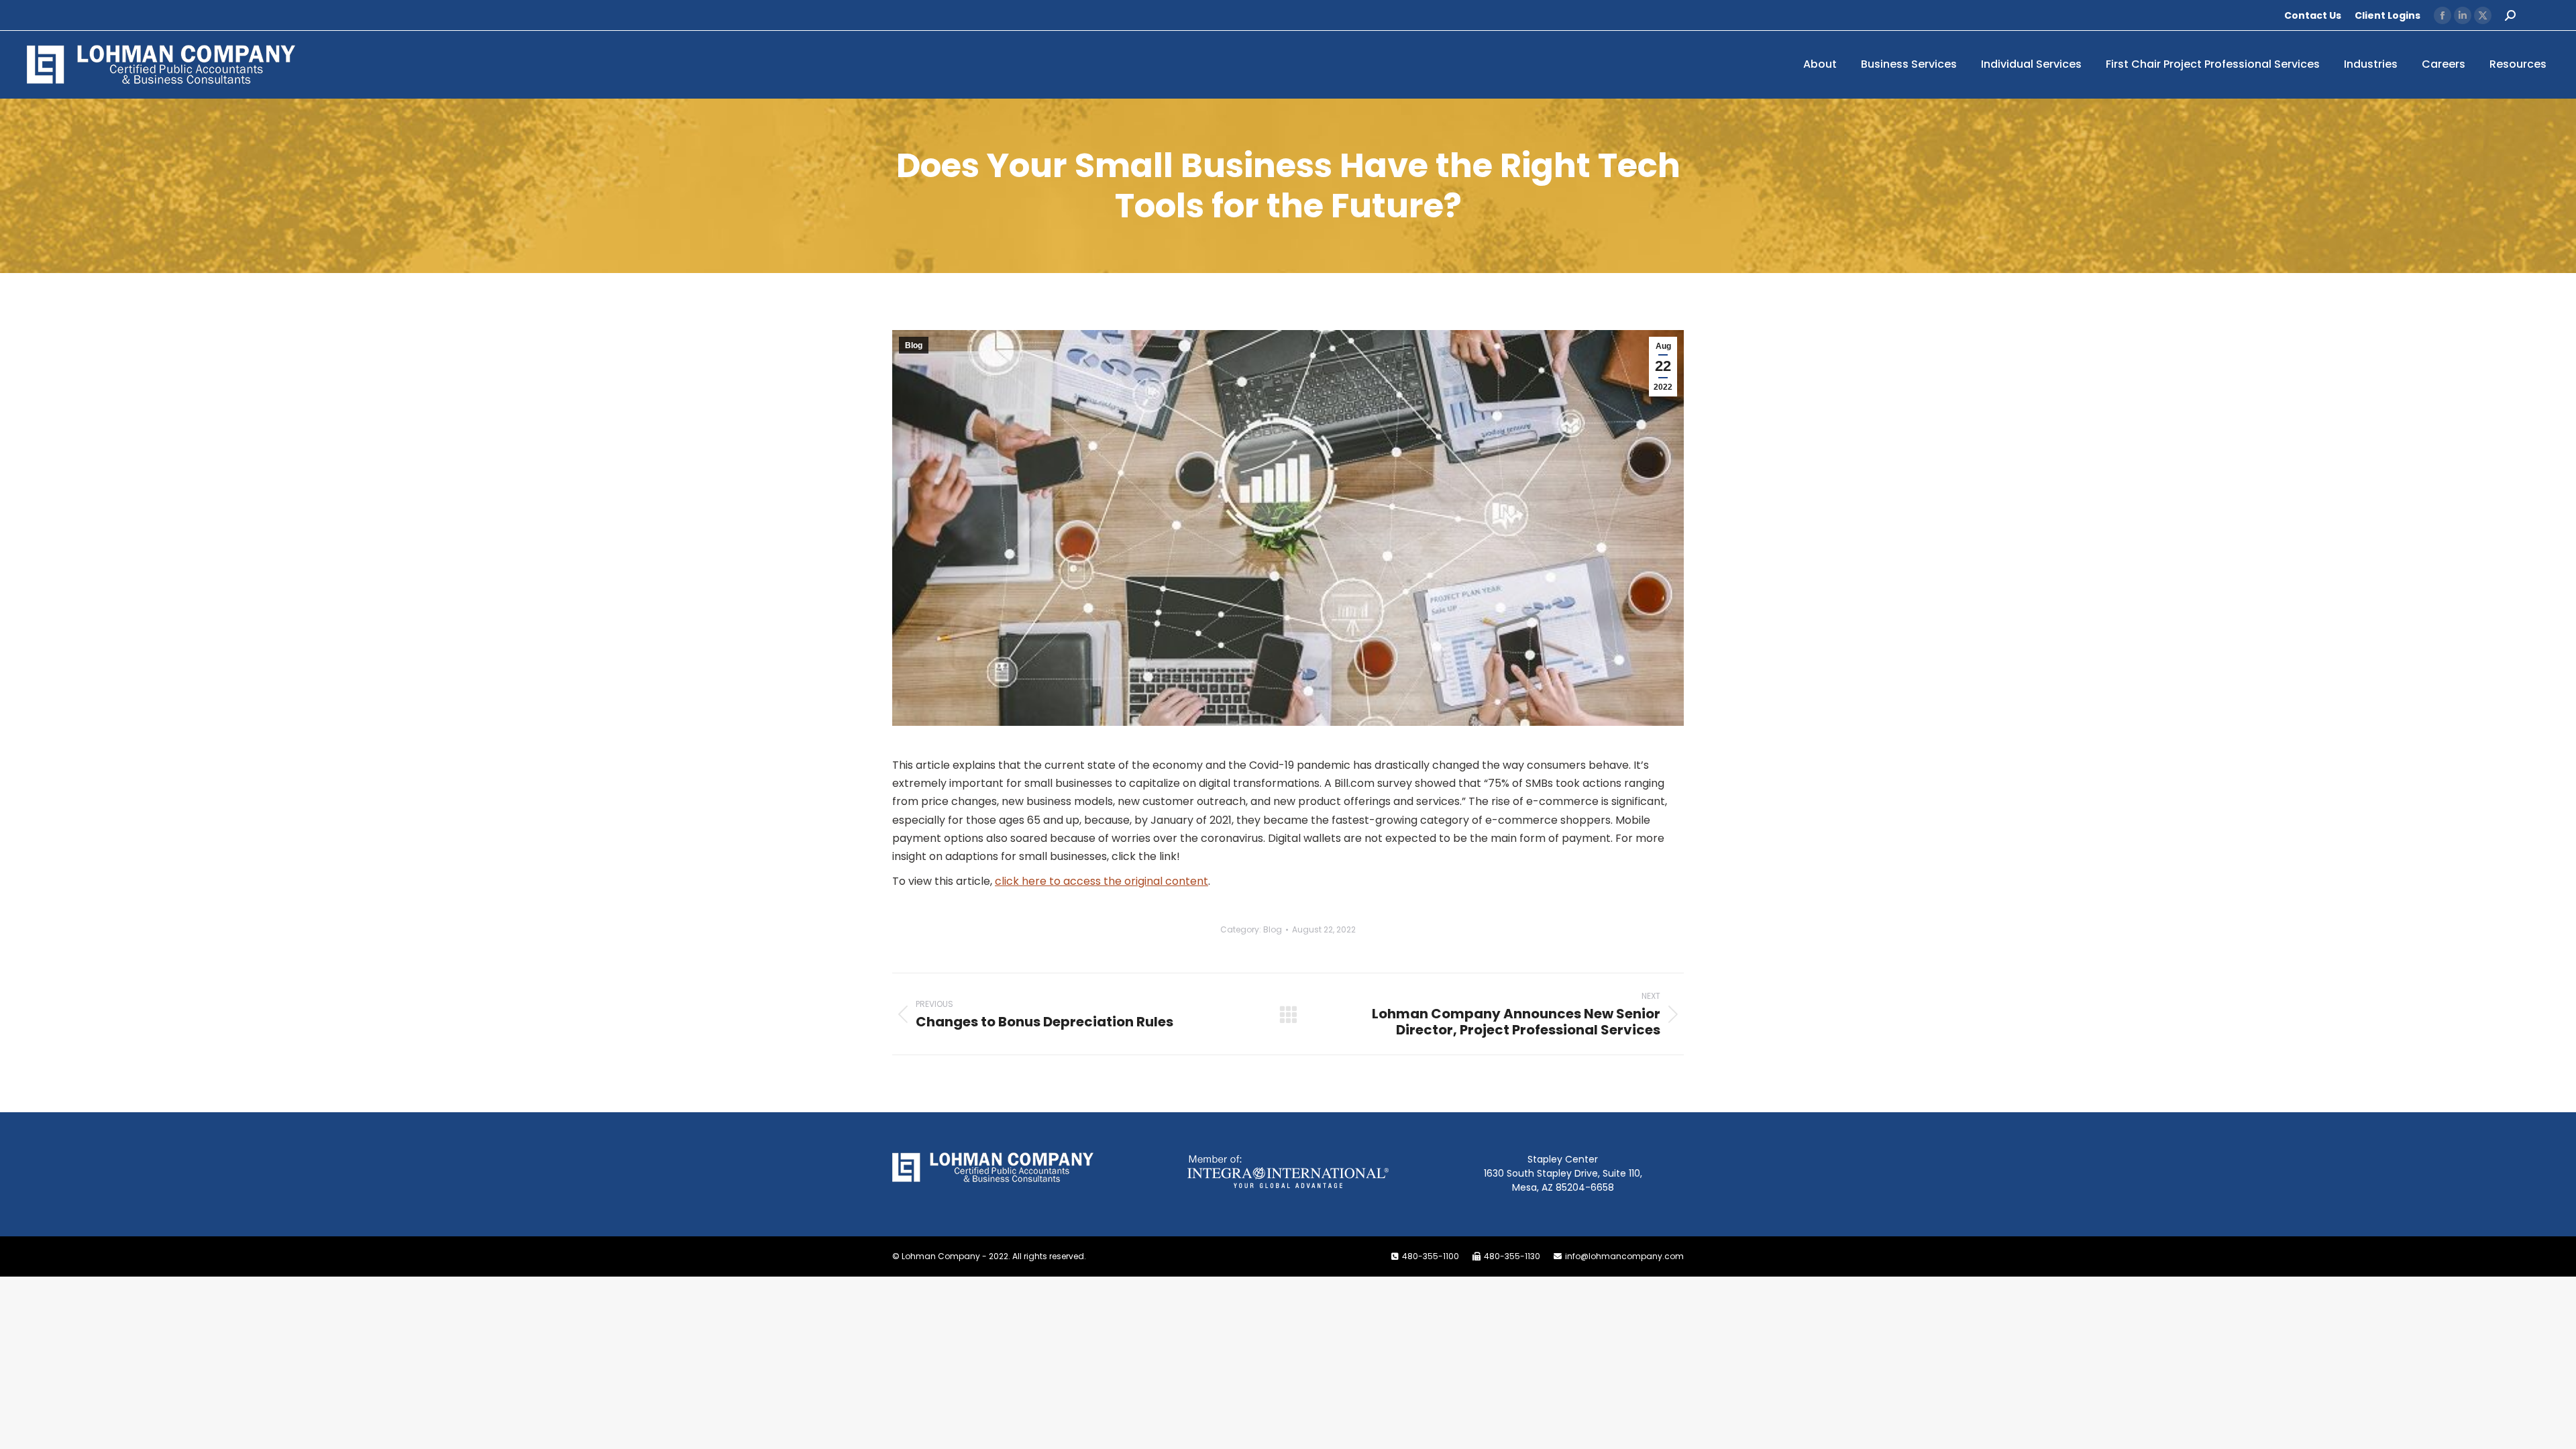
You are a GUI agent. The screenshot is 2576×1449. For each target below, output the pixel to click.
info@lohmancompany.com (1624, 1256)
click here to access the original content (1102, 881)
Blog (914, 345)
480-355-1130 (1512, 1256)
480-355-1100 (1431, 1256)
